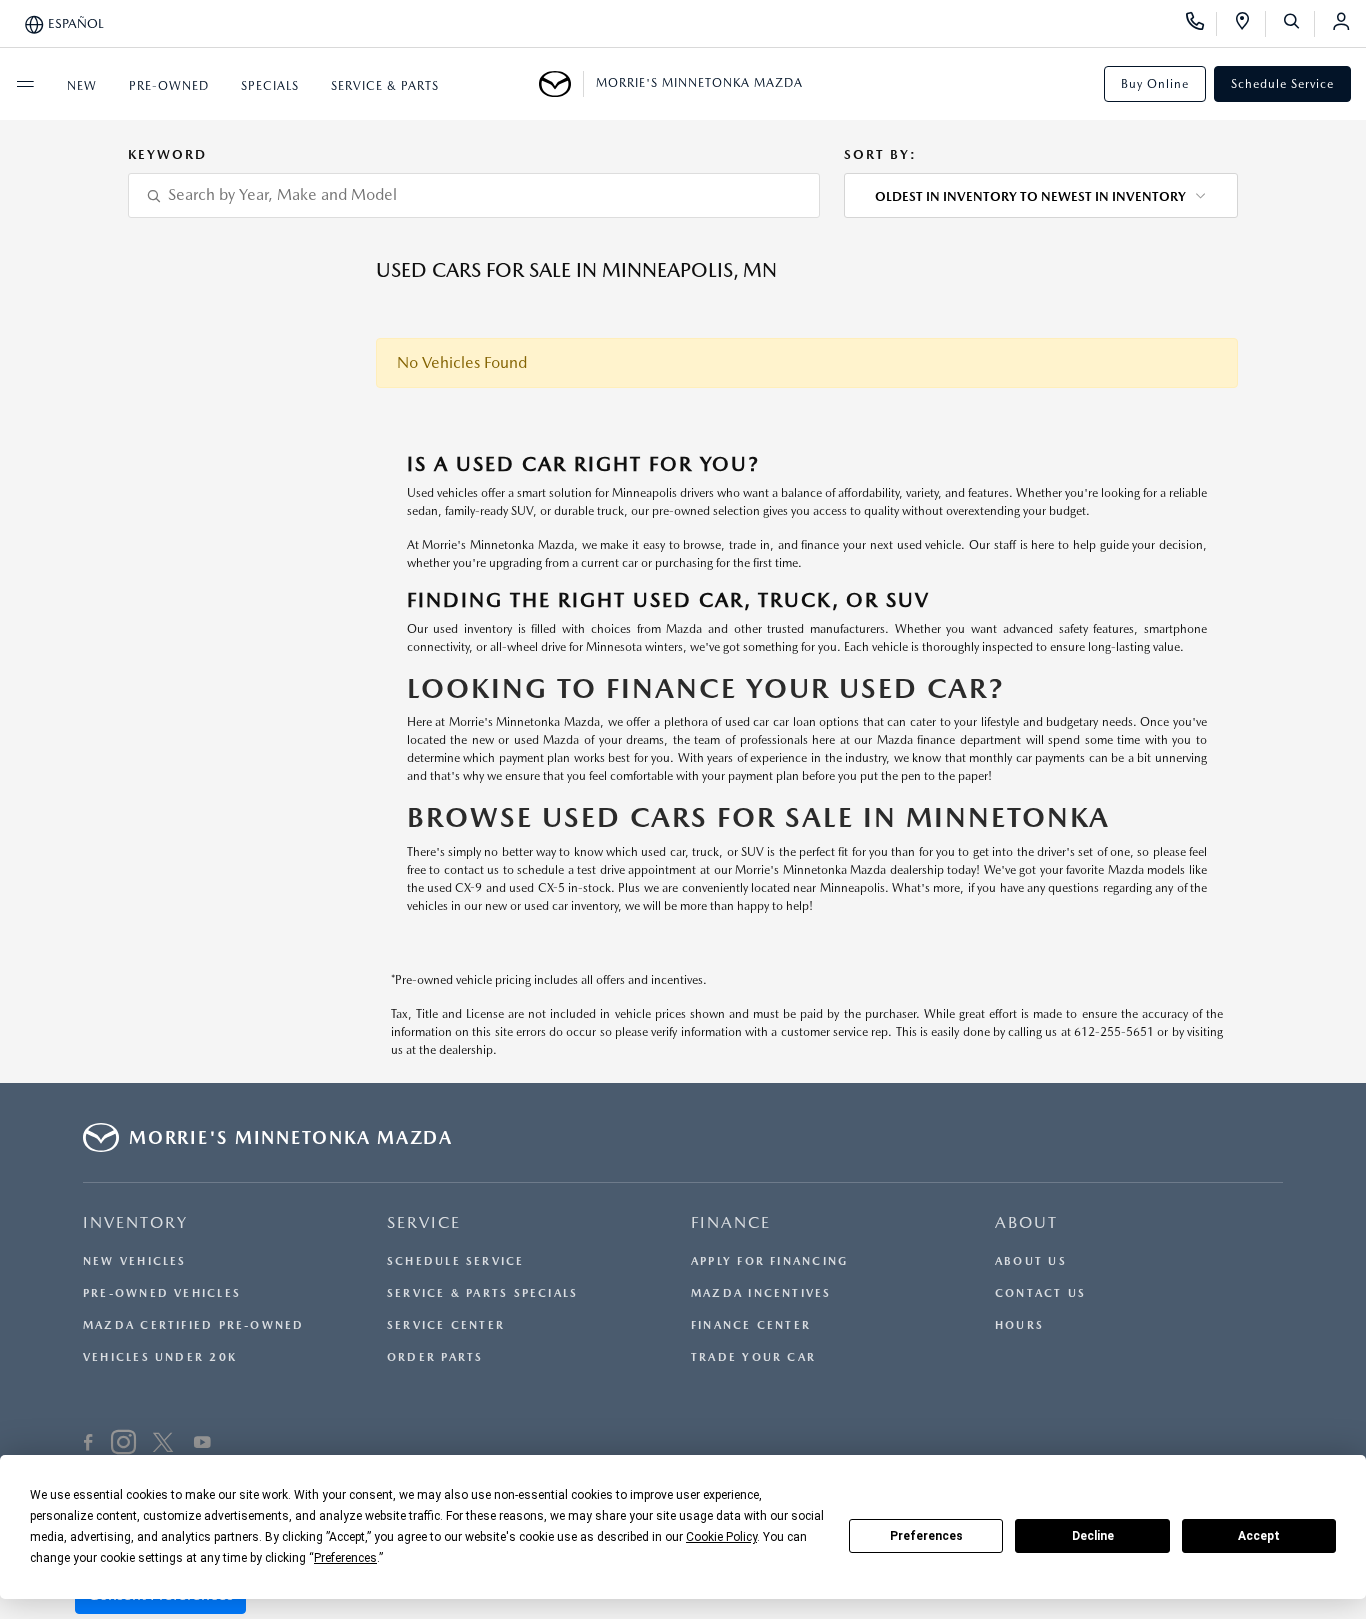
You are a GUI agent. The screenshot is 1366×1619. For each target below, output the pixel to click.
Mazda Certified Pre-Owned (194, 1325)
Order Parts (435, 1357)
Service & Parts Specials (482, 1293)
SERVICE (424, 1222)
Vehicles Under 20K (160, 1357)
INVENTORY (135, 1222)
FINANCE (731, 1222)
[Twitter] (163, 1445)
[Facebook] (88, 1445)
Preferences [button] (345, 1558)
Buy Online (1155, 84)
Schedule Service (1282, 84)
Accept (1259, 1536)
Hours (1019, 1325)
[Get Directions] (1249, 24)
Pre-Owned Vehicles (162, 1293)
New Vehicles (135, 1261)
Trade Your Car (753, 1357)
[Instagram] (123, 1445)
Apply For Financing (769, 1261)
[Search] (1298, 24)
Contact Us (1040, 1293)
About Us (1031, 1261)
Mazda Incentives (761, 1293)
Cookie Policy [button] (721, 1537)
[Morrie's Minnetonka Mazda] (561, 84)
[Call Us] (1201, 24)
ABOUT (1026, 1222)
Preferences (926, 1536)
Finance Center (751, 1325)
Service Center (446, 1325)
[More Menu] (25, 84)
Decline (1093, 1536)
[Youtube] (202, 1445)
